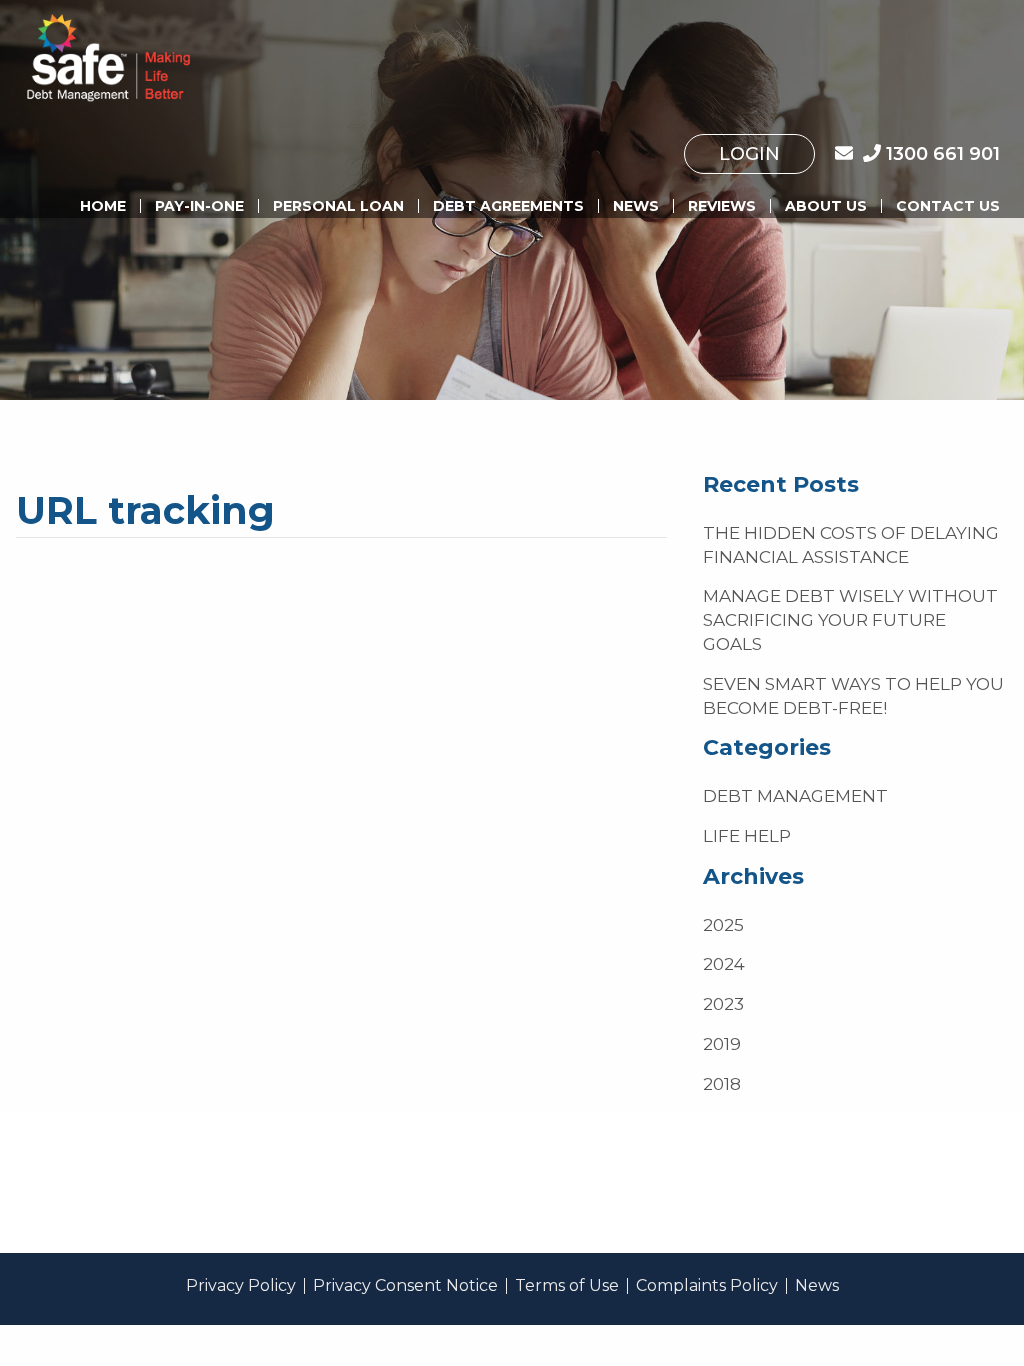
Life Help (747, 836)
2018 (722, 1084)
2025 (723, 925)
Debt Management (795, 796)
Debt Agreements (508, 206)
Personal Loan (338, 206)
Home (103, 206)
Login (749, 154)
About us (826, 206)
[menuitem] (749, 154)
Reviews (722, 206)
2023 (723, 1004)
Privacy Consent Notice (405, 1286)
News (636, 206)
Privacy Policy (241, 1286)
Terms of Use (567, 1286)
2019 (722, 1044)
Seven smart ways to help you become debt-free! (853, 696)
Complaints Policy (707, 1286)
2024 (724, 964)
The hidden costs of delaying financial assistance (851, 545)
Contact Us (948, 206)
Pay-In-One (199, 206)
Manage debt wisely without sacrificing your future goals (850, 620)
